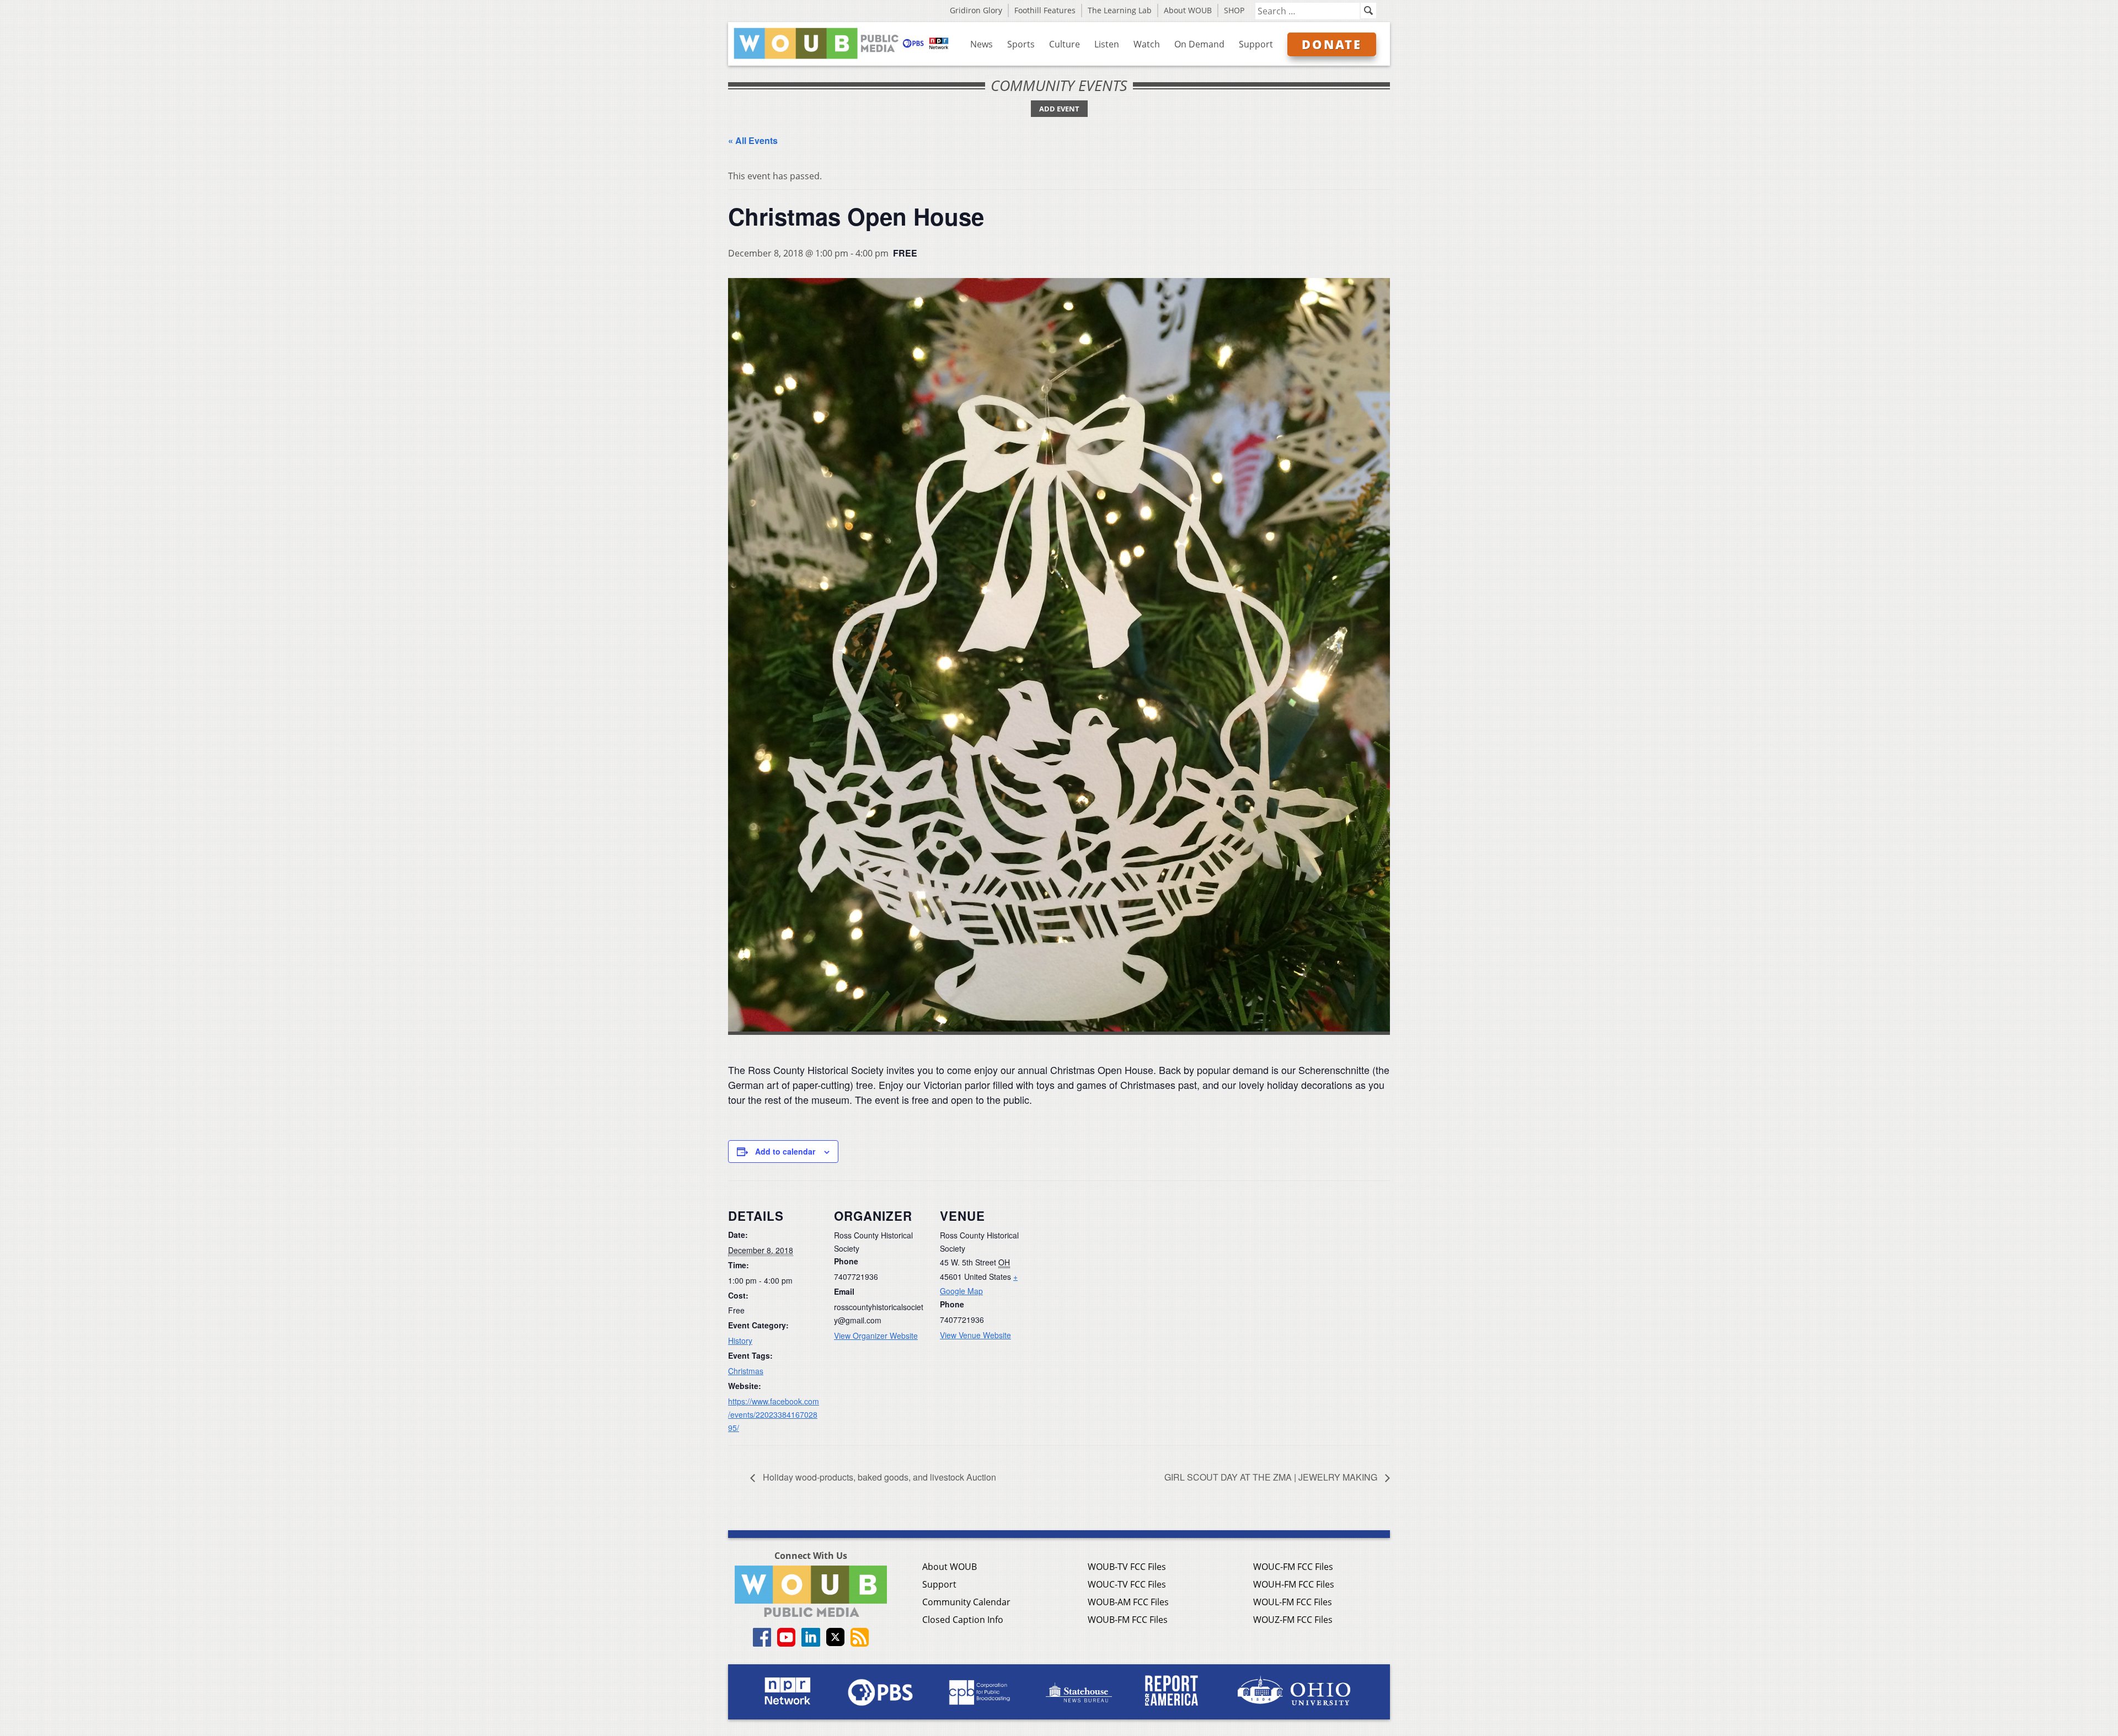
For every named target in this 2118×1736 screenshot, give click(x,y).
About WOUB (1188, 10)
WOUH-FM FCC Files (1294, 1584)
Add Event (1059, 109)
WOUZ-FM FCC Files (1293, 1620)
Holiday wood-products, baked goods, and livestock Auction (878, 1477)
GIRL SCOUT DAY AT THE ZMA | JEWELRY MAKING (1272, 1477)
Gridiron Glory (976, 10)
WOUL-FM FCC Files (1293, 1602)
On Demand (1199, 44)
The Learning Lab (1120, 10)
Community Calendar (966, 1602)
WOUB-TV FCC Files (1127, 1567)
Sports (1021, 44)
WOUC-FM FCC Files (1293, 1567)
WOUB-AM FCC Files (1128, 1602)
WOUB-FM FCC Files (1128, 1620)
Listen (1107, 44)
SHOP (1234, 10)
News (982, 44)
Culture (1065, 44)
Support (1256, 44)
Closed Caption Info (963, 1620)
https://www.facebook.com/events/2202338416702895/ (774, 1414)
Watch (1147, 44)
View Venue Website (975, 1335)
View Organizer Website (876, 1336)
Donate (1332, 44)
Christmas (746, 1371)
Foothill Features (1045, 10)
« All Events (753, 140)
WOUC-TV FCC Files (1127, 1584)
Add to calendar (785, 1151)
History (740, 1340)
